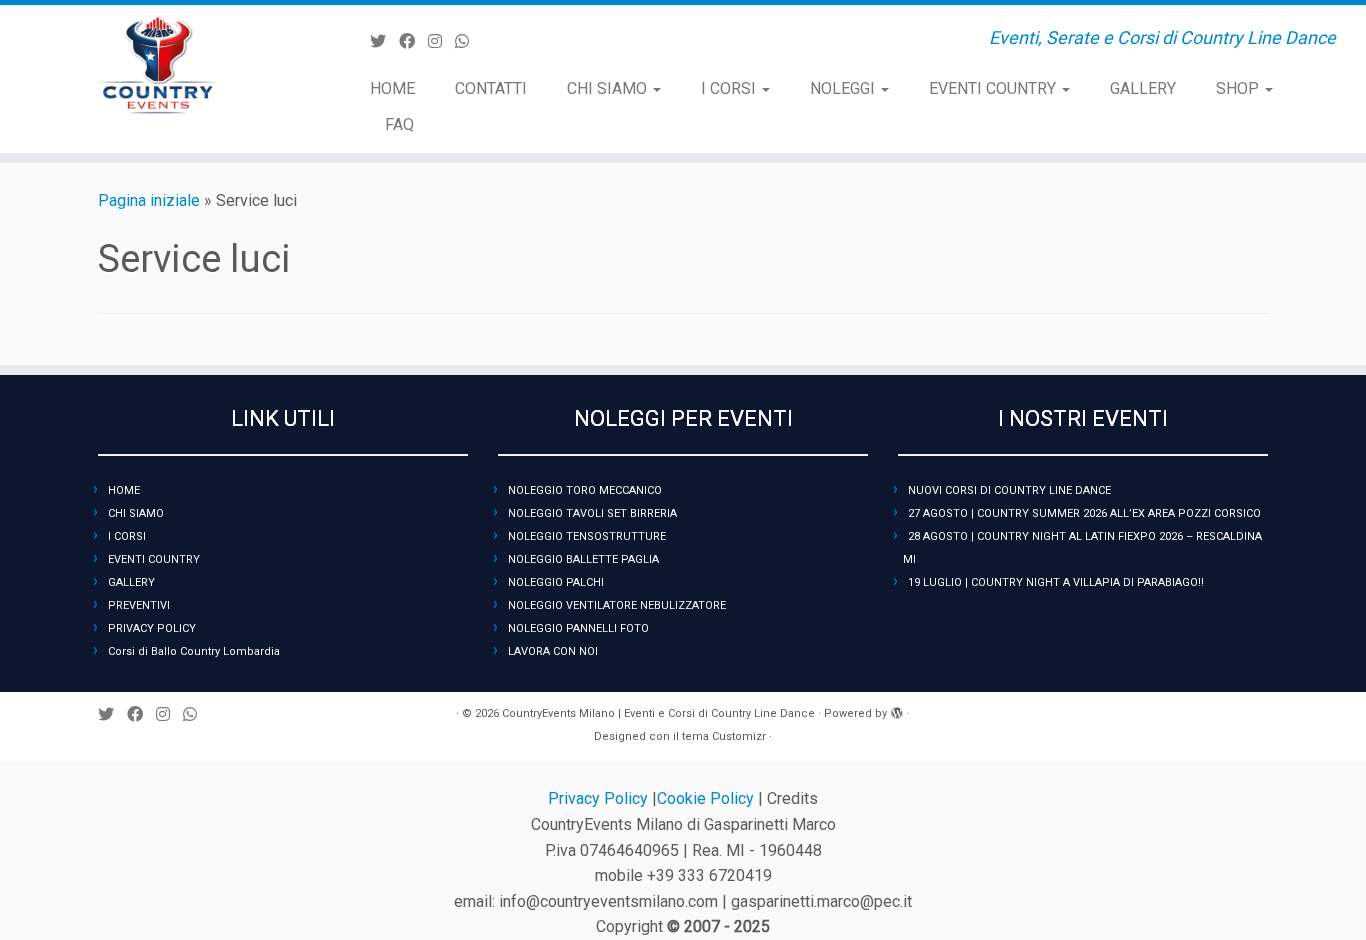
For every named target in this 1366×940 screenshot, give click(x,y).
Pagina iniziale (149, 200)
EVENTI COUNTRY (994, 88)
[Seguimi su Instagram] (441, 41)
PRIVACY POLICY (152, 628)
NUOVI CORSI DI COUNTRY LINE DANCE (1009, 490)
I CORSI (730, 88)
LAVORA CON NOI (553, 651)
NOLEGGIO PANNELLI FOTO (578, 628)
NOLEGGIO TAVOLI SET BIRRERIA (592, 513)
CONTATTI (491, 88)
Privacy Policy (600, 798)
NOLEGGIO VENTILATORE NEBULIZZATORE (617, 605)
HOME (392, 88)
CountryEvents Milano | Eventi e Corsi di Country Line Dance (658, 713)
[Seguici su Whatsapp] (468, 41)
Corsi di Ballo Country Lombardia (194, 651)
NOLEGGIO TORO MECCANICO (585, 490)
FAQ (399, 124)
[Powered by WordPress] (897, 710)
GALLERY (1143, 88)
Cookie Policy (707, 798)
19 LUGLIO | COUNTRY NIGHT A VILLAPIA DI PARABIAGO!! (1056, 582)
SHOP (1239, 88)
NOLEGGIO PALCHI (556, 582)
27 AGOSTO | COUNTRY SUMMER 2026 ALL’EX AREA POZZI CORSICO (1084, 513)
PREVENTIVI (139, 605)
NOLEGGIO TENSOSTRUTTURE (587, 536)
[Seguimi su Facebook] (413, 41)
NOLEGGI (844, 88)
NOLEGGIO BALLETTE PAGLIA (583, 559)
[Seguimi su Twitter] (384, 41)
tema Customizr (724, 736)
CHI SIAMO (609, 88)
